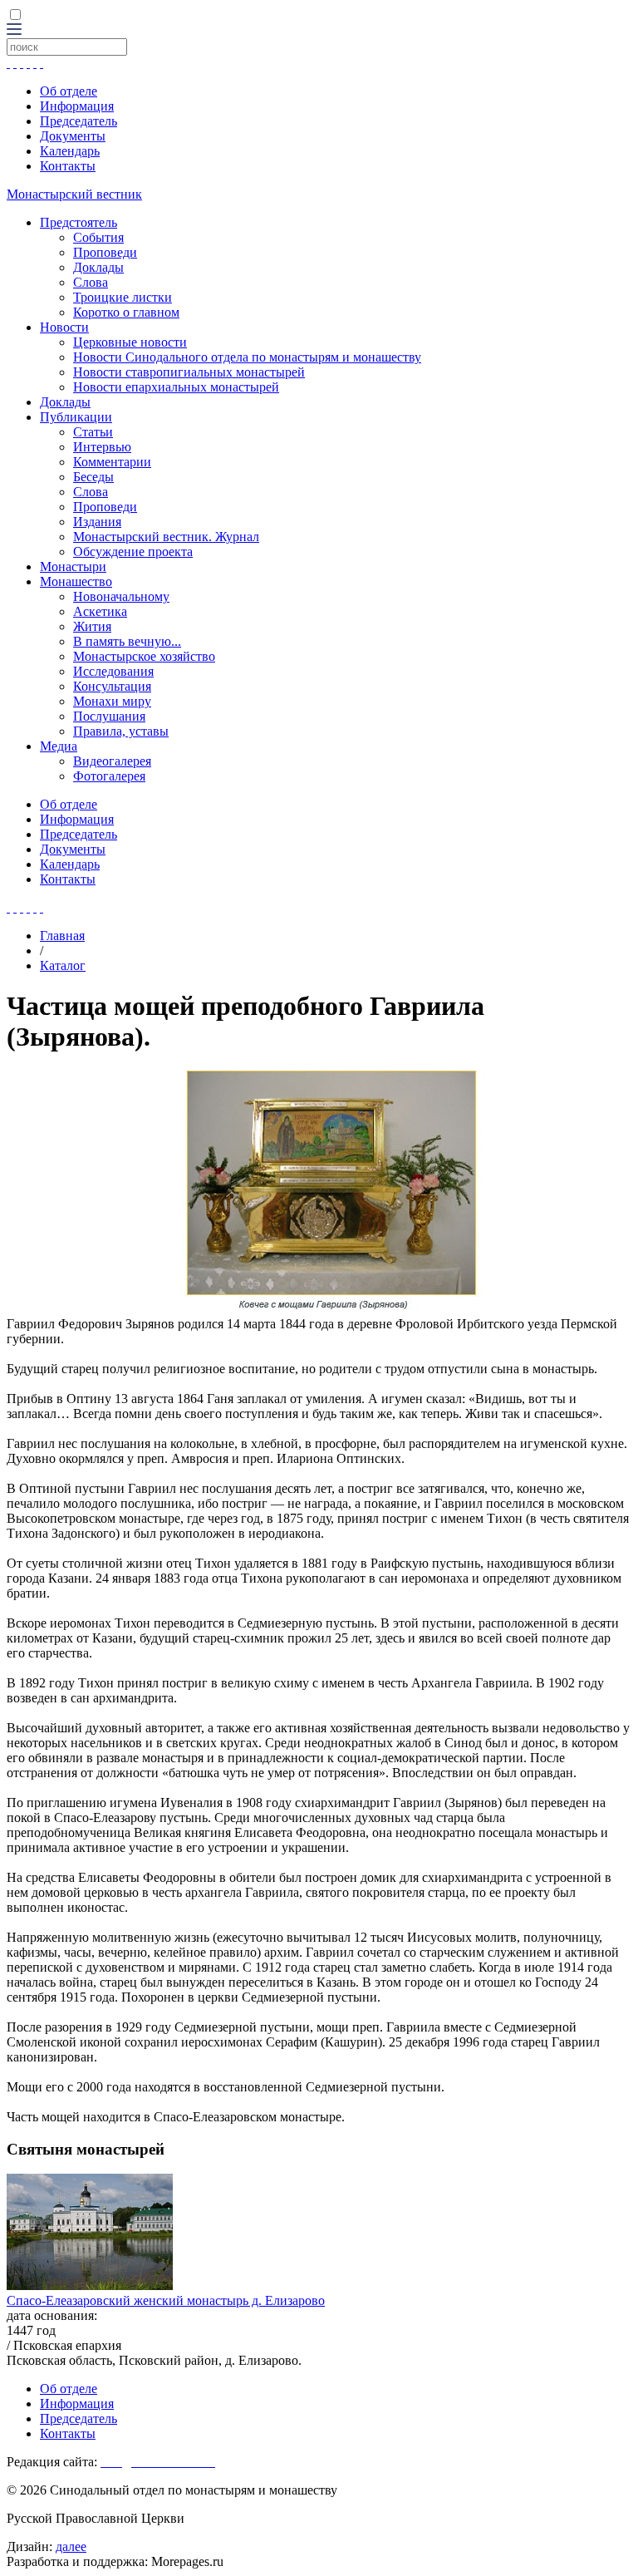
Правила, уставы (121, 731)
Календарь (70, 151)
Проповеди (105, 252)
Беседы (93, 477)
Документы (73, 136)
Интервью (102, 447)
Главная (62, 936)
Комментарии (112, 462)
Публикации (76, 417)
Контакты (68, 166)
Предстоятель (79, 222)
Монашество (76, 581)
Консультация (112, 686)
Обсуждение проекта (133, 552)
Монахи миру (112, 701)
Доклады (98, 267)
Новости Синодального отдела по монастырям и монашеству (247, 357)
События (98, 237)
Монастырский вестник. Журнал (166, 537)
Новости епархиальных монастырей (176, 387)
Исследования (113, 671)
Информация (77, 106)
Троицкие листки (123, 297)
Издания (97, 522)
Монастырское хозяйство (144, 656)
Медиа (59, 746)
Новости (64, 327)
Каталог (63, 965)
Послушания (109, 716)
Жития (92, 626)
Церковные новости (130, 342)
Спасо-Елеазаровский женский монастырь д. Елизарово (166, 2300)
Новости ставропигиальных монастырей (189, 372)
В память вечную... (127, 641)
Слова (91, 282)
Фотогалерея (109, 776)
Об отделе (69, 91)
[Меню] (14, 30)
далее (71, 2546)
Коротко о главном (126, 312)
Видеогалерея (112, 761)
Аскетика (100, 611)
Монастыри (73, 566)
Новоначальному (121, 596)
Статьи (93, 432)
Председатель (79, 121)
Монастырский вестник (74, 194)
